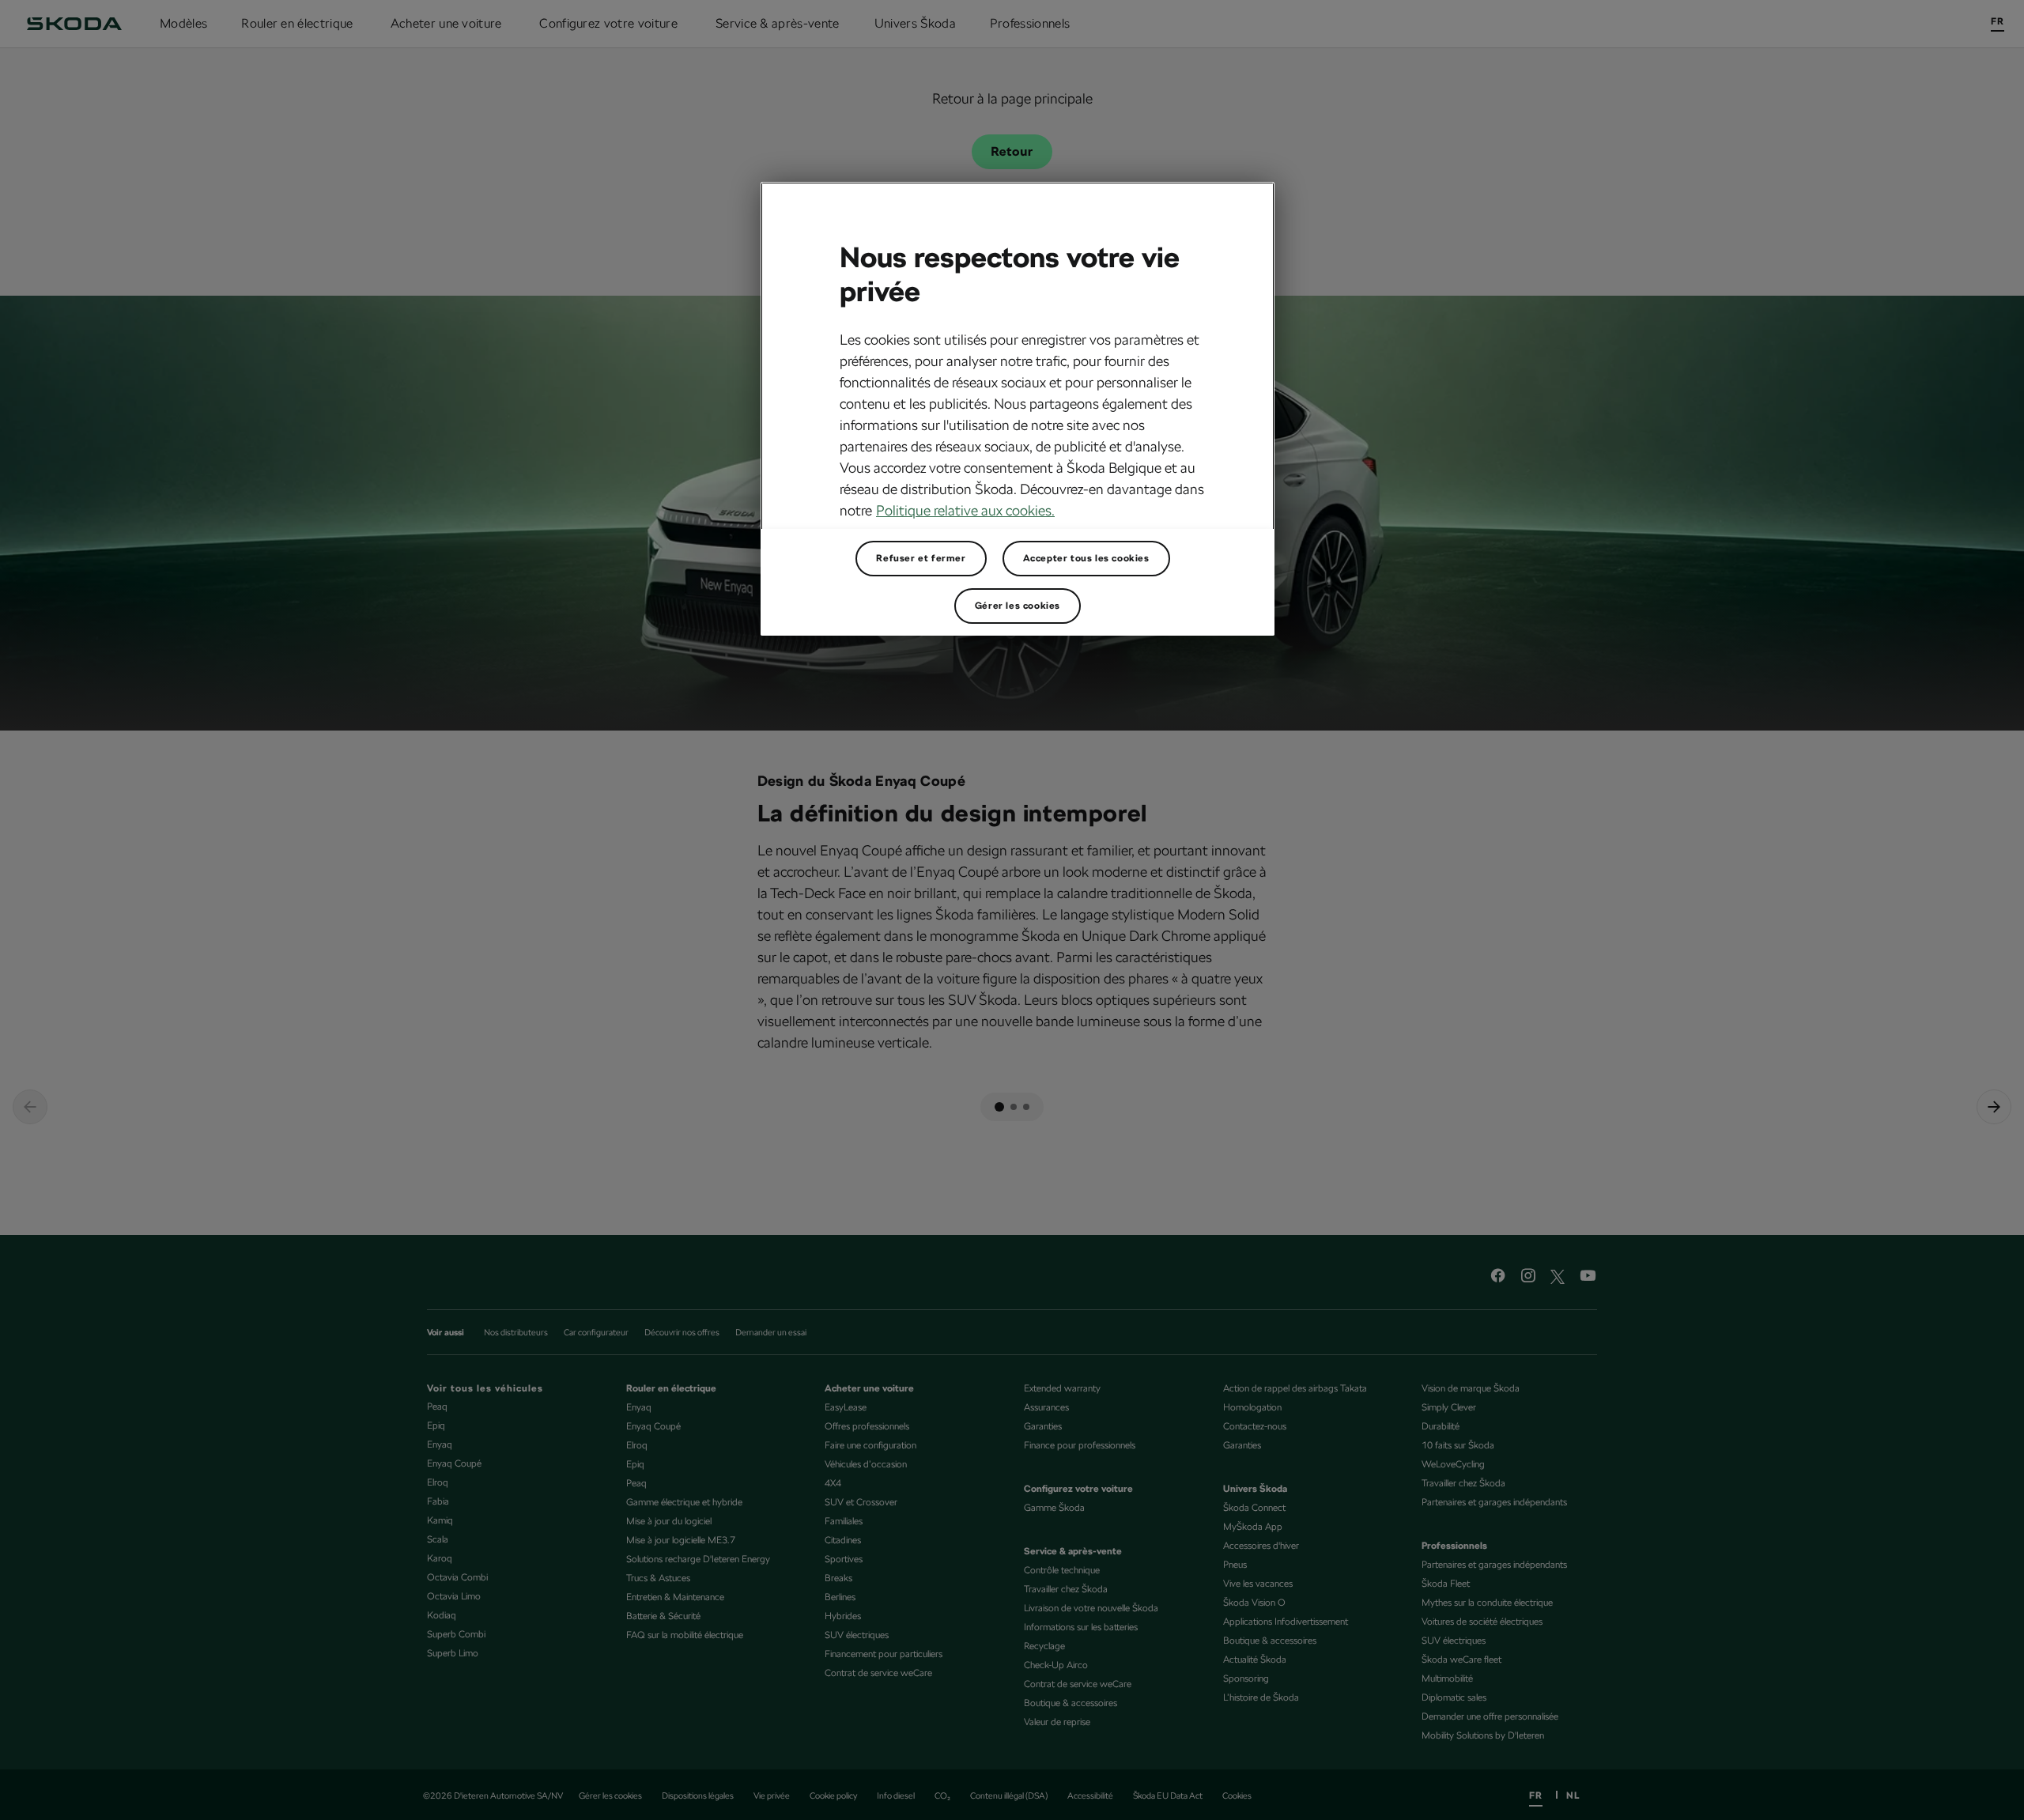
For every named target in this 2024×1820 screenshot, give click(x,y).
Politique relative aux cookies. (965, 510)
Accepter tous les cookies (1086, 558)
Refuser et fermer (921, 558)
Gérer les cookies (1018, 606)
